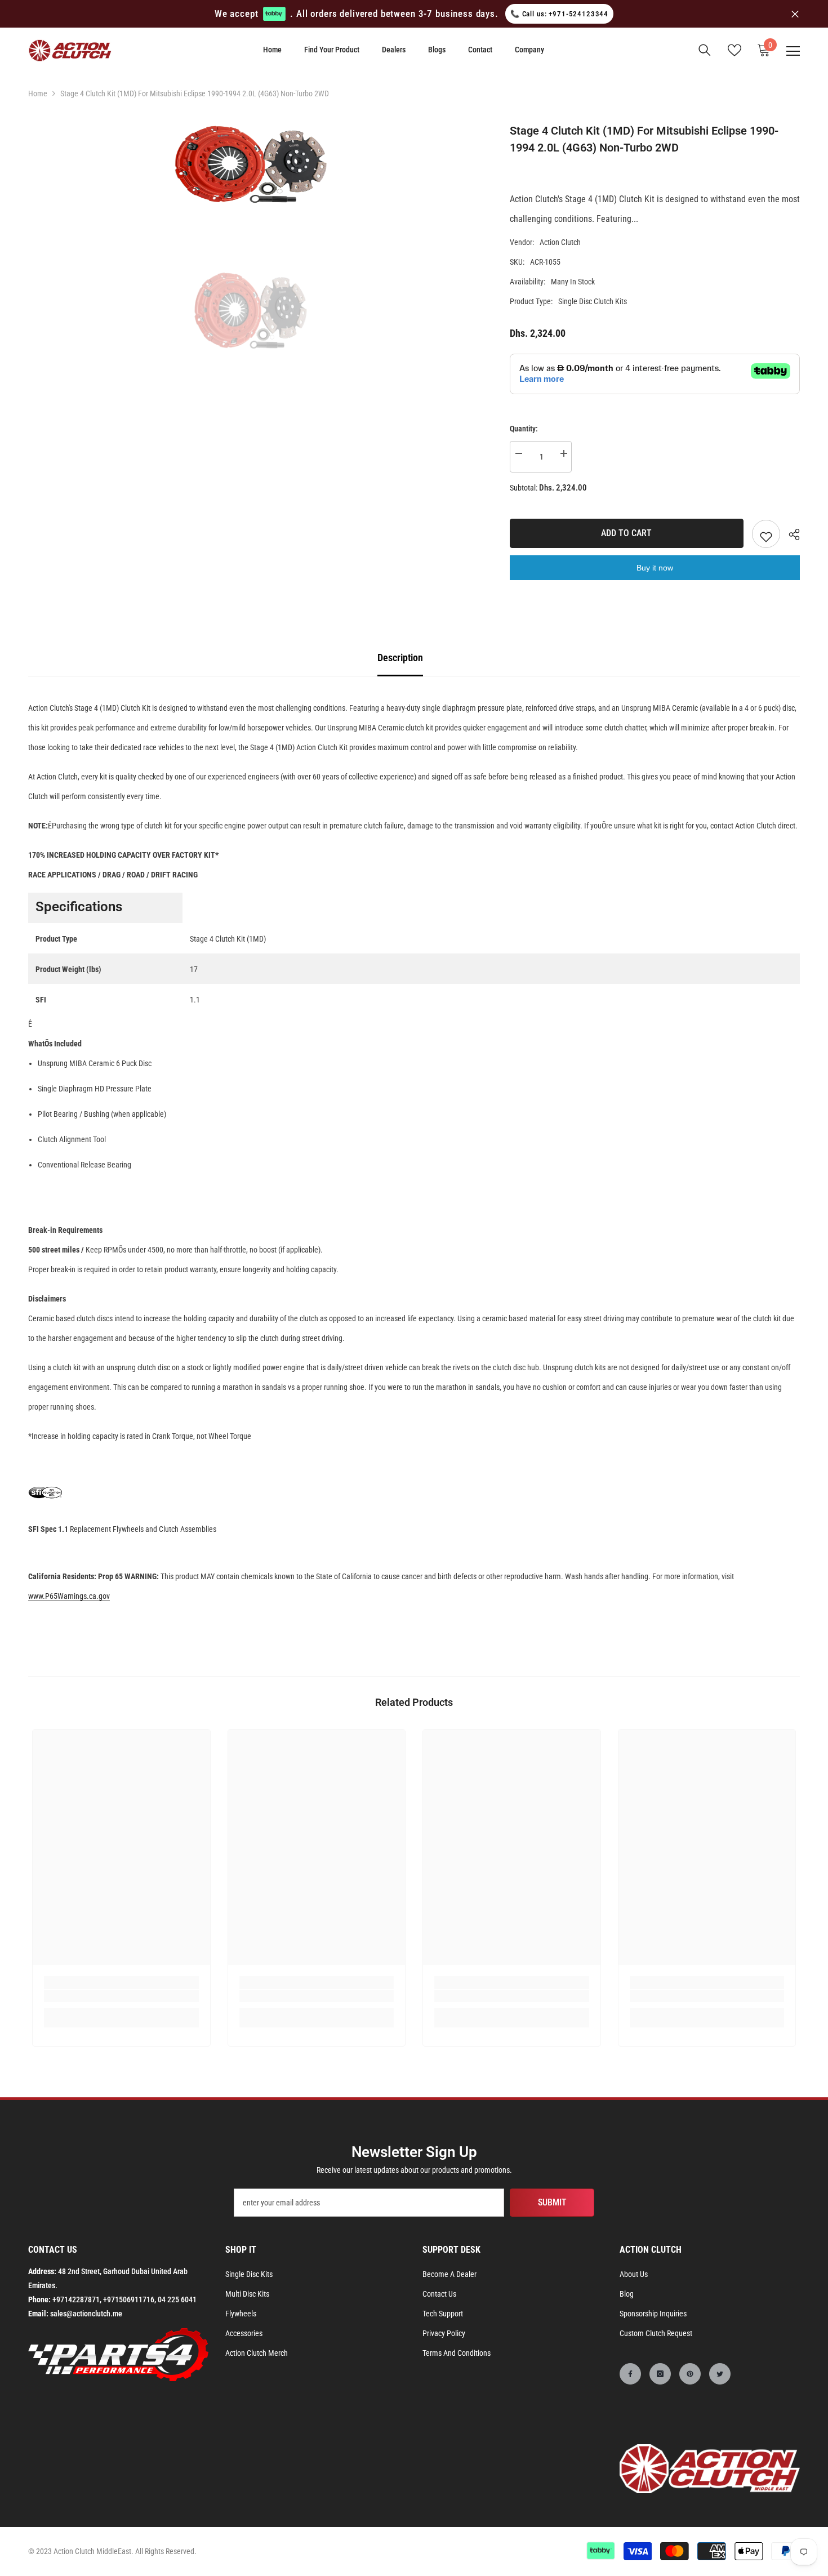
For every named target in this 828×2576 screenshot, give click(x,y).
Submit (552, 2202)
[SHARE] (790, 534)
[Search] (705, 50)
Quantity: (524, 429)
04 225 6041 (177, 2299)
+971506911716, (130, 2299)
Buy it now (655, 568)
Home (38, 93)
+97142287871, (77, 2299)
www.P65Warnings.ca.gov (69, 1596)
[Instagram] (660, 2374)
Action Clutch (560, 242)
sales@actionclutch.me (86, 2314)
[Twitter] (720, 2374)
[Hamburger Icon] (793, 51)
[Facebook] (630, 2374)
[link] (121, 1996)
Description (400, 658)
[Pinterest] (690, 2374)
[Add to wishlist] (766, 534)
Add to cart (626, 533)
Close (795, 14)
